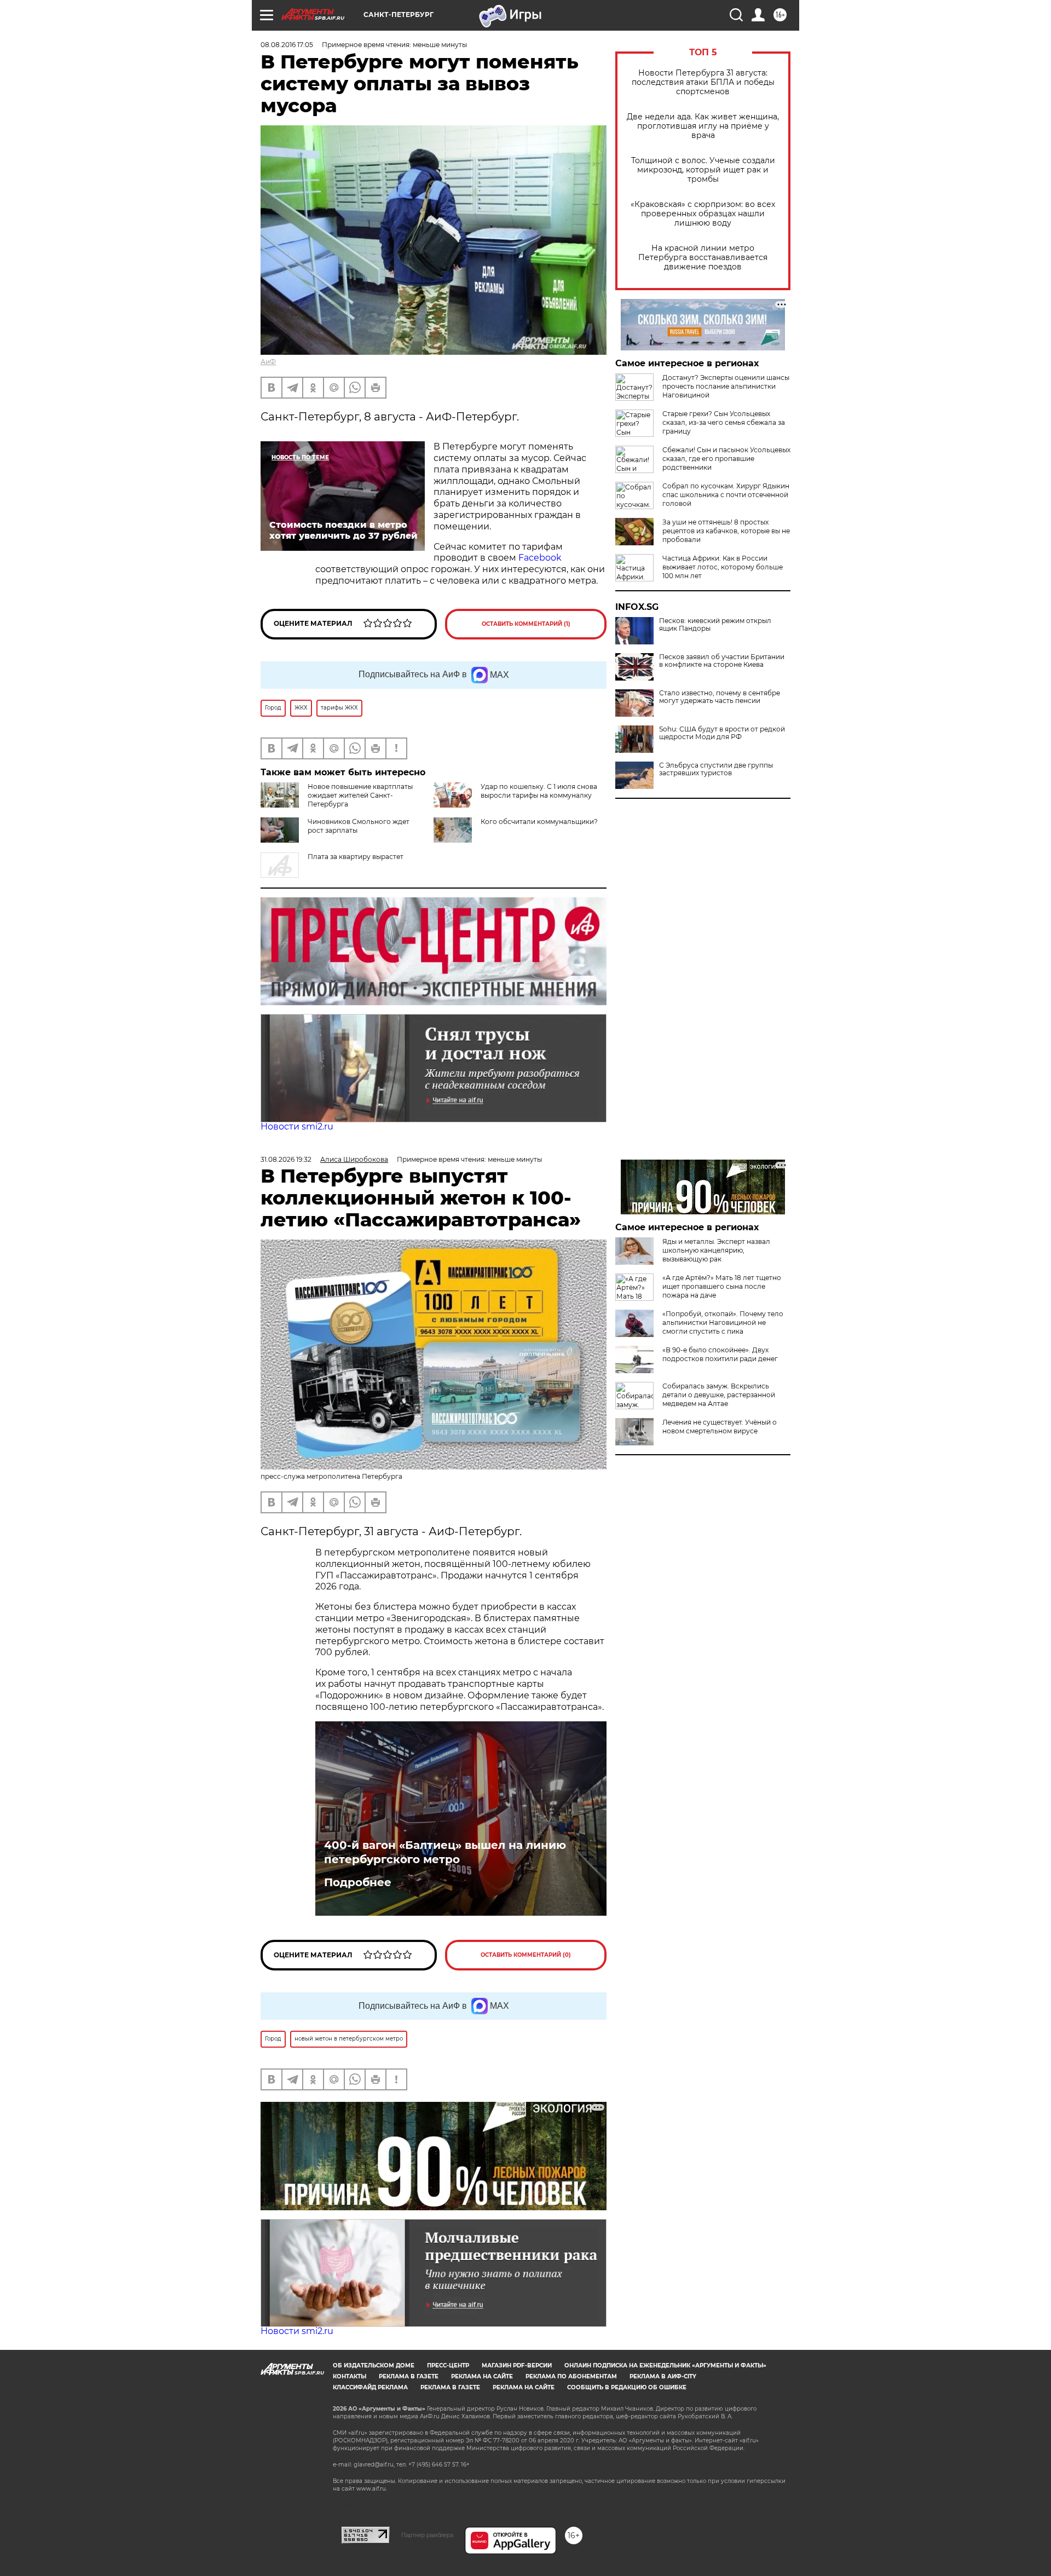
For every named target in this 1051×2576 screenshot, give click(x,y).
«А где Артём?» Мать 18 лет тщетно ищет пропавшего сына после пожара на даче (722, 1286)
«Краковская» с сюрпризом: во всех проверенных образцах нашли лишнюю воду (703, 214)
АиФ (268, 362)
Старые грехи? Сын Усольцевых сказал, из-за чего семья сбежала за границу (724, 422)
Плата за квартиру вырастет (356, 857)
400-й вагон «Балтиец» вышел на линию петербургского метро (445, 1852)
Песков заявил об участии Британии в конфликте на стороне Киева (722, 661)
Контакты (350, 2376)
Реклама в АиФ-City (663, 2376)
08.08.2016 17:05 (287, 45)
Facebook (540, 558)
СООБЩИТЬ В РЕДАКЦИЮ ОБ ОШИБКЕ (627, 2387)
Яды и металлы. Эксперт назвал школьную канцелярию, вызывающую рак (716, 1250)
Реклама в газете (409, 2376)
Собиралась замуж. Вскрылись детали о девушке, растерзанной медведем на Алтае (719, 1395)
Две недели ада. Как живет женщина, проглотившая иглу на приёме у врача (703, 126)
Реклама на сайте (482, 2376)
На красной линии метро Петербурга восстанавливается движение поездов (703, 258)
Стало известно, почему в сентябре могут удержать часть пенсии (720, 697)
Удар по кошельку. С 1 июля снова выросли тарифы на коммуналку (539, 791)
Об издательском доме (374, 2365)
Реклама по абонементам (571, 2376)
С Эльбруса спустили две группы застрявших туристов (716, 769)
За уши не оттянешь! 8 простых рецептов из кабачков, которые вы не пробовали (726, 531)
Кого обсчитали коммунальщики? (539, 822)
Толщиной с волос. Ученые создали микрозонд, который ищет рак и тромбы (703, 170)
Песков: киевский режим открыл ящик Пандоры (715, 625)
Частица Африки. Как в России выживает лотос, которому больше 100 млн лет (723, 567)
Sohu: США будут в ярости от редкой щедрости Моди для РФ (722, 733)
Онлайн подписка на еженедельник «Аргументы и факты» (665, 2365)
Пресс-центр (448, 2365)
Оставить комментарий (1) (526, 624)
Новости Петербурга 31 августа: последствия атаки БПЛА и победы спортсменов (703, 82)
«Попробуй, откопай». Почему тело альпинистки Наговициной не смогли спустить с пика (723, 1322)
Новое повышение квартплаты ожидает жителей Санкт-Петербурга (360, 795)
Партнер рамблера (427, 2535)
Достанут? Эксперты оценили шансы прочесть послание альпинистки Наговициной (726, 386)
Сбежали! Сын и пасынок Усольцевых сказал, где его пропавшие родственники (726, 459)
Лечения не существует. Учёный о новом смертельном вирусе (720, 1427)
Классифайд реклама (370, 2387)
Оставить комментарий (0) (526, 1955)
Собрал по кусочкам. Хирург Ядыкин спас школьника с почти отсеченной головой (726, 495)
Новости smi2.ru (297, 1126)
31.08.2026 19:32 (286, 1159)
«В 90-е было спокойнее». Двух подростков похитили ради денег (720, 1354)
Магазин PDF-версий (517, 2365)
